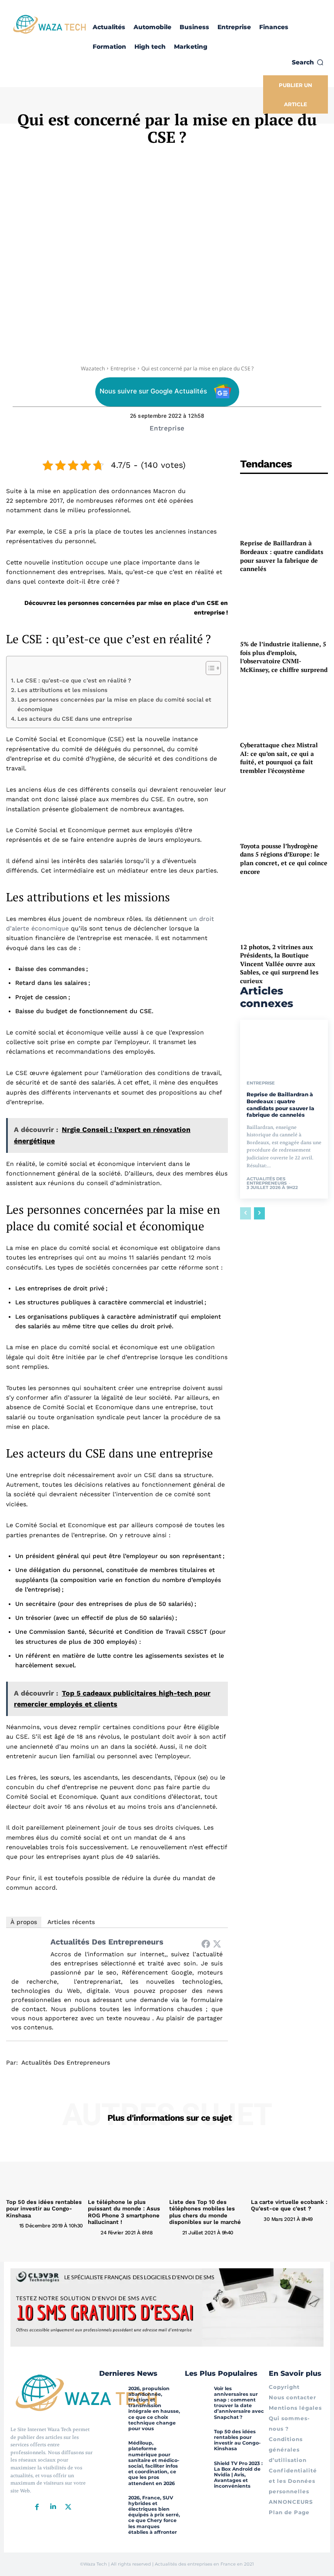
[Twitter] (217, 1944)
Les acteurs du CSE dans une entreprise (75, 719)
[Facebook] (206, 1944)
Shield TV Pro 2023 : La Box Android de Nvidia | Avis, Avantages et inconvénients (238, 2475)
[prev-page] (245, 1213)
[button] (308, 62)
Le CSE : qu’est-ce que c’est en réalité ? (74, 680)
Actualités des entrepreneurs (107, 1942)
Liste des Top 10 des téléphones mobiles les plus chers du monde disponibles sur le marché (205, 2212)
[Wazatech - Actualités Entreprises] (50, 24)
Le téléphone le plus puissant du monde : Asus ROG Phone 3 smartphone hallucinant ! (124, 2212)
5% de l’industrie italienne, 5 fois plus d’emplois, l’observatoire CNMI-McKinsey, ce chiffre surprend (284, 657)
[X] (68, 2507)
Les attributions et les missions (62, 690)
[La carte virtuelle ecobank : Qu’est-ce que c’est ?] (290, 2166)
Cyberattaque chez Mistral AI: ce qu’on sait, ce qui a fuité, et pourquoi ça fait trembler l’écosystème (279, 758)
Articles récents (71, 1922)
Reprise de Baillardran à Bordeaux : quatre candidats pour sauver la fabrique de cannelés (282, 556)
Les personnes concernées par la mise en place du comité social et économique (114, 704)
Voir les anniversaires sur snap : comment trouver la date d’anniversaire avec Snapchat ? (239, 2403)
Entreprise (123, 368)
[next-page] (259, 1213)
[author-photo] (12, 2225)
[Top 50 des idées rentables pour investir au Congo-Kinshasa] (45, 2166)
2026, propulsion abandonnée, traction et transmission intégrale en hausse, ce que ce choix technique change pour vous (154, 2408)
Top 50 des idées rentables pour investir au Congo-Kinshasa (44, 2209)
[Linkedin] (53, 2507)
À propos (24, 1922)
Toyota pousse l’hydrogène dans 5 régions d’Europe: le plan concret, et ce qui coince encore (284, 859)
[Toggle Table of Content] (209, 668)
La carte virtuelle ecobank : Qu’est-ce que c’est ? (289, 2205)
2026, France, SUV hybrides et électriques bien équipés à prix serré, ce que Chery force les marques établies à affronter (154, 2515)
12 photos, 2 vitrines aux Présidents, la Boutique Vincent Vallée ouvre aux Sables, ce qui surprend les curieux (279, 964)
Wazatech (93, 368)
